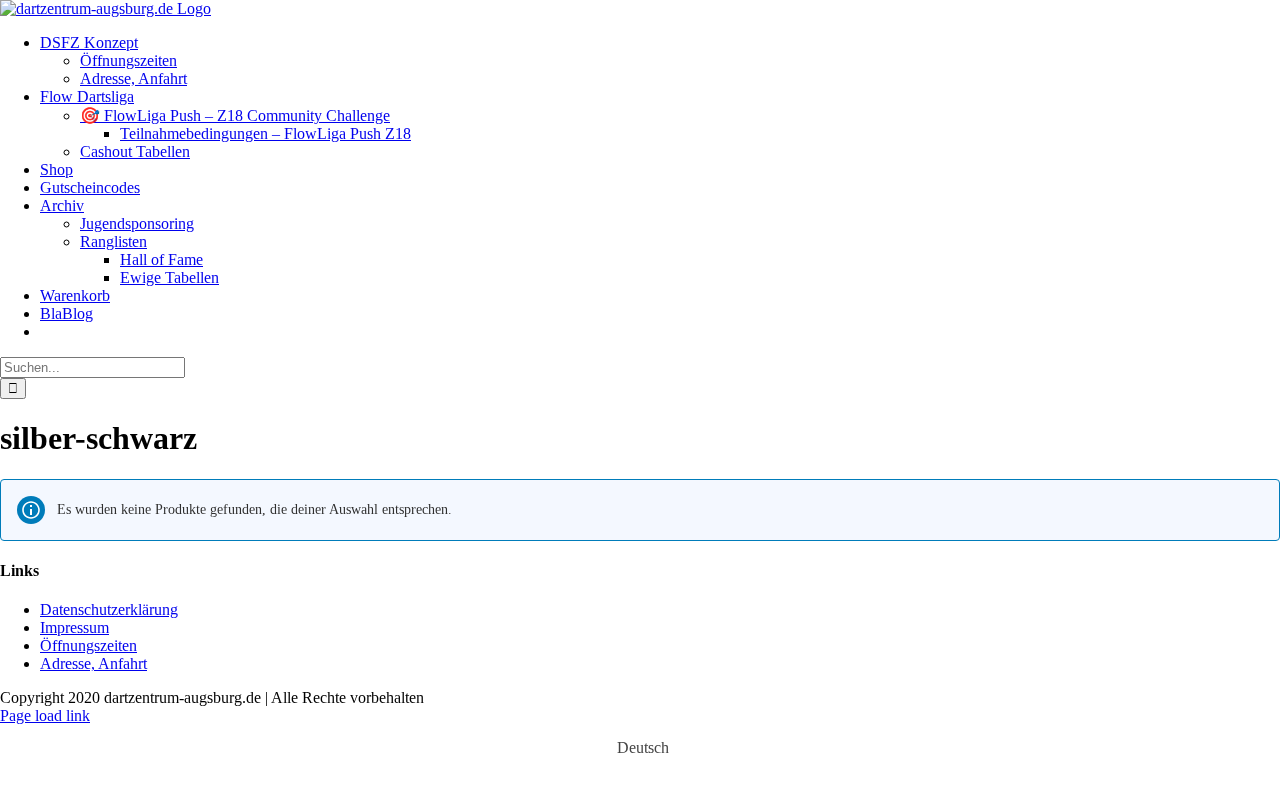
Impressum (74, 627)
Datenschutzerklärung (109, 609)
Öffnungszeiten (88, 645)
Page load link (45, 715)
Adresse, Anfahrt (93, 663)
